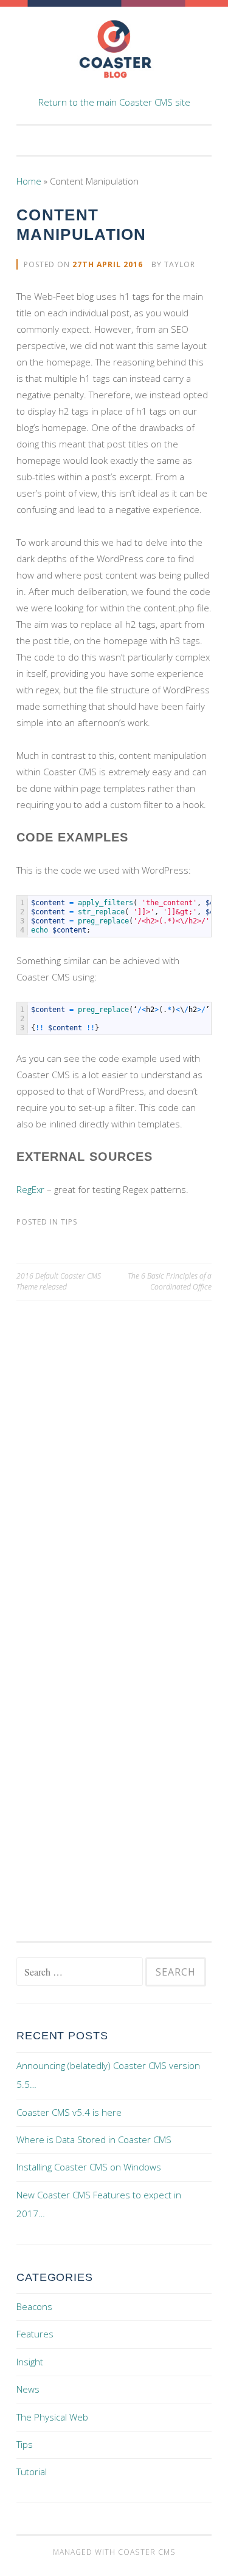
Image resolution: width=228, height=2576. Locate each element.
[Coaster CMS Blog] (114, 86)
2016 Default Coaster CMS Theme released (59, 1281)
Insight (30, 2362)
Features (35, 2334)
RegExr (30, 1189)
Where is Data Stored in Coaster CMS (94, 2139)
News (28, 2389)
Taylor (180, 264)
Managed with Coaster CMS (114, 2552)
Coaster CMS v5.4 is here (69, 2112)
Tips (69, 1222)
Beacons (34, 2306)
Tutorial (32, 2472)
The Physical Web (52, 2417)
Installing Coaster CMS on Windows (89, 2167)
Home (29, 181)
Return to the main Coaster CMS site (114, 102)
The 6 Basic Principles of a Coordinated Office (170, 1281)
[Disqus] (114, 1452)
